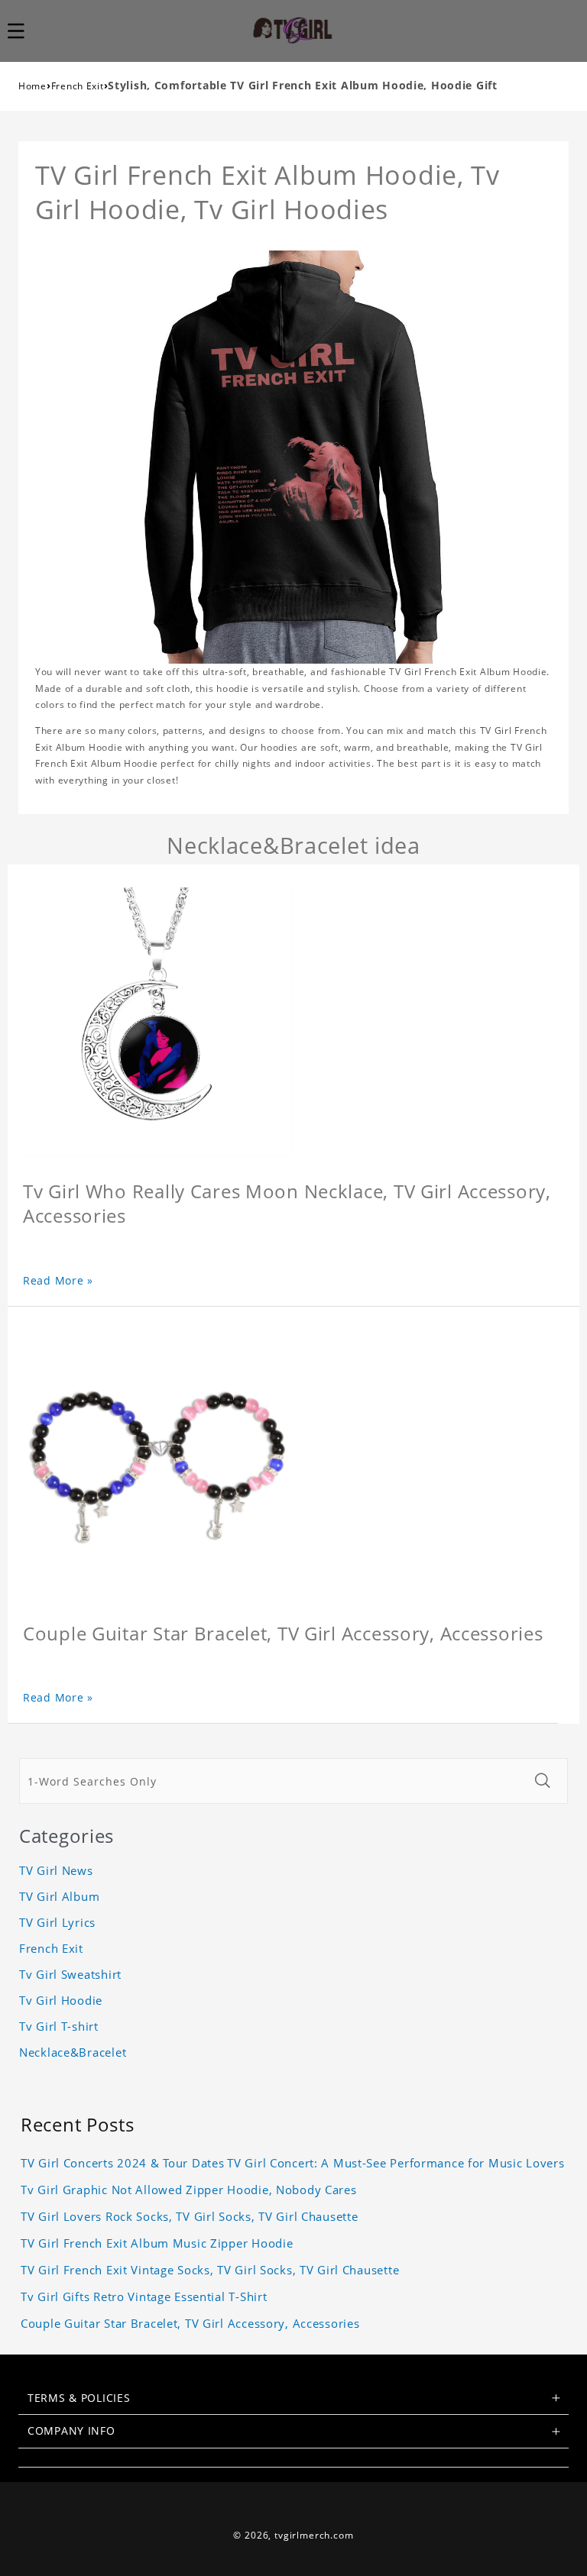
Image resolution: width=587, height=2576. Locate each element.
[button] (24, 31)
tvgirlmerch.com (314, 2535)
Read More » (58, 1280)
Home (32, 86)
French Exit (78, 86)
